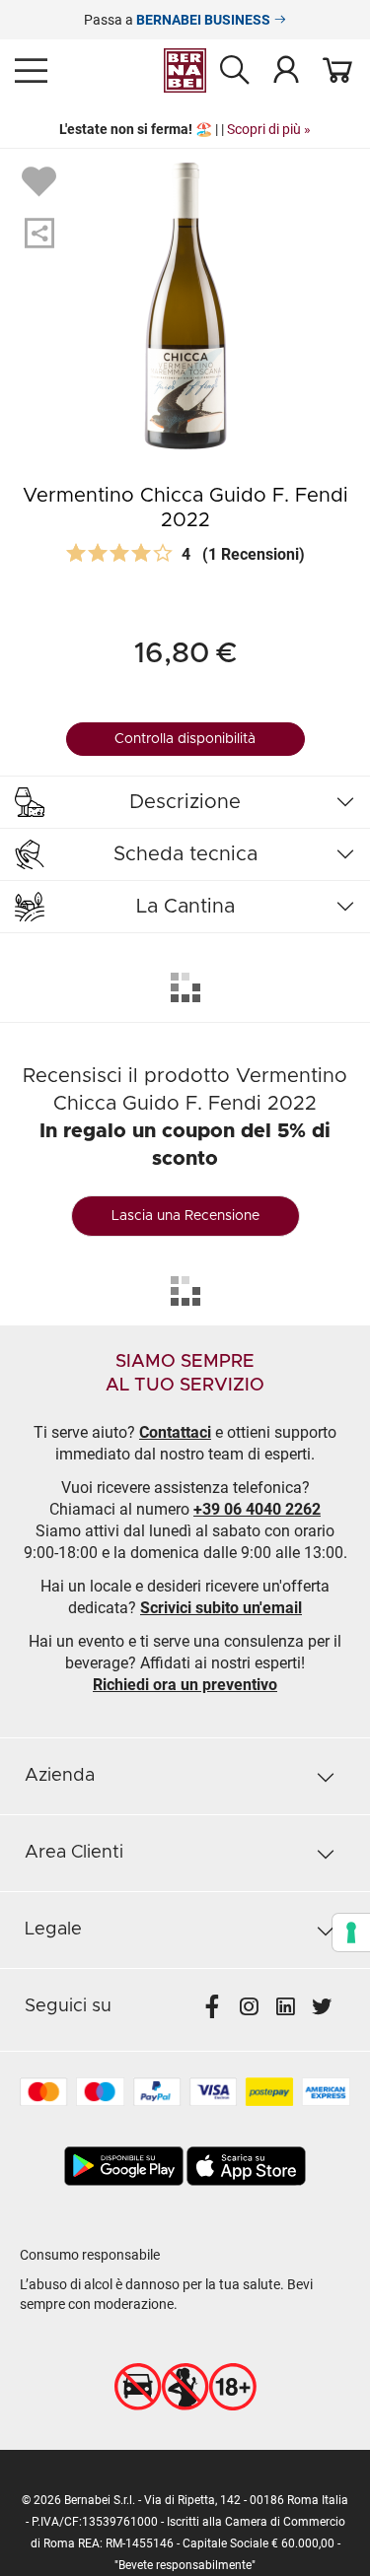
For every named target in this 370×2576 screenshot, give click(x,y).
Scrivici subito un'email (221, 1608)
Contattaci (175, 1432)
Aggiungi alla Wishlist (41, 180)
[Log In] (286, 69)
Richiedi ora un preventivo (185, 1685)
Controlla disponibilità (185, 739)
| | (185, 129)
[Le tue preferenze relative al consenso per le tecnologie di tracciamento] (351, 1932)
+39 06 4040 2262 (257, 1509)
